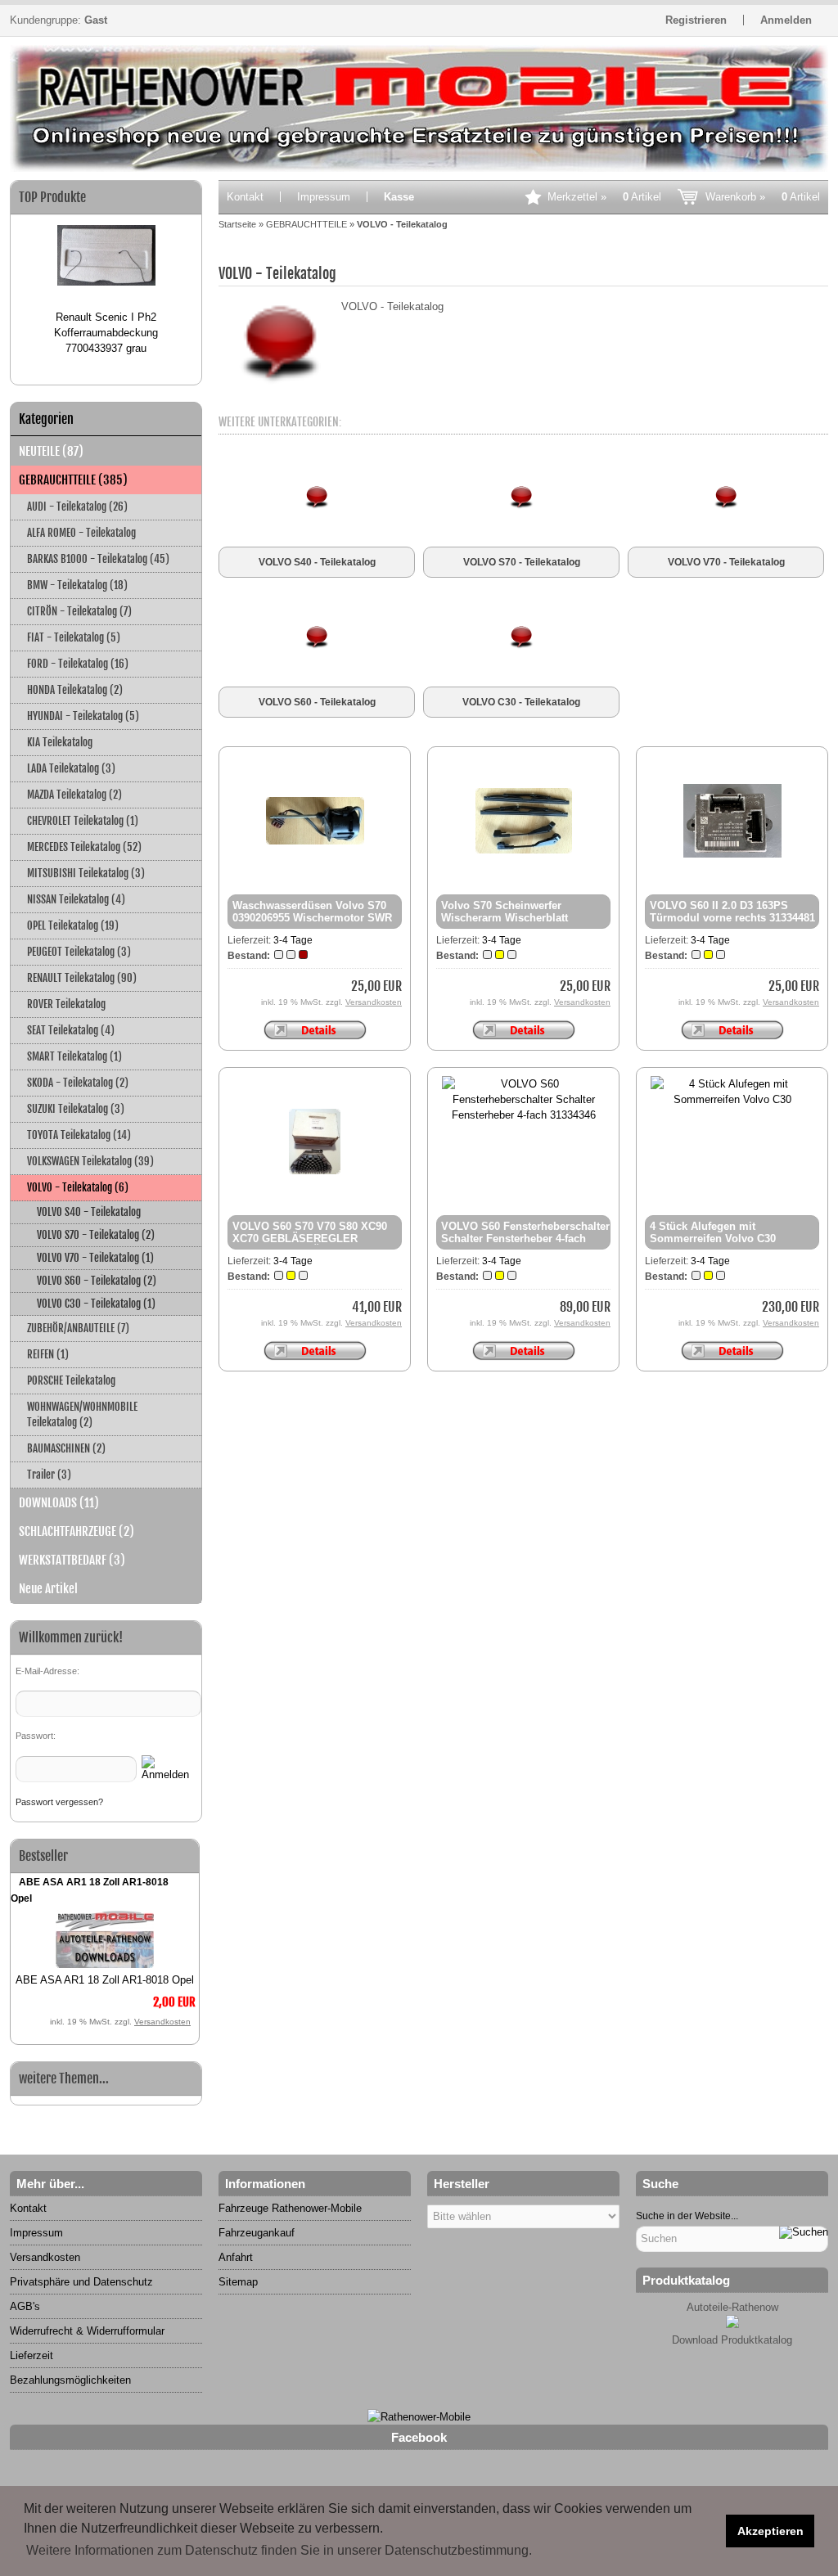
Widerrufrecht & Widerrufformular (87, 2331)
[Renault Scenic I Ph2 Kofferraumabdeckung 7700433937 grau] (106, 262)
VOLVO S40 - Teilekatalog (89, 1212)
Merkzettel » (604, 197)
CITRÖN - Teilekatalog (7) (79, 611)
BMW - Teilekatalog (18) (77, 585)
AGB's (25, 2306)
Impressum (324, 197)
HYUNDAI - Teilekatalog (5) (83, 716)
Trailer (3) (49, 1475)
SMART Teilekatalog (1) (74, 1056)
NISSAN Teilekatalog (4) (76, 899)
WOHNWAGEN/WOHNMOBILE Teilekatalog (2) (82, 1414)
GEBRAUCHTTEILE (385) (73, 480)
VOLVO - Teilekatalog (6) (78, 1187)
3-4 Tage (293, 940)
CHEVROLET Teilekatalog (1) (83, 821)
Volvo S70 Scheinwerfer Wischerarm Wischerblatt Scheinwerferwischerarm (505, 918)
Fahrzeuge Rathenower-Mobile (290, 2208)
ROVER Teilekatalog (66, 1004)
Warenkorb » (763, 197)
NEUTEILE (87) (51, 451)
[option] (106, 283)
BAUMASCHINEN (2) (66, 1448)
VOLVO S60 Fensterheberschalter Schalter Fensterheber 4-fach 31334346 (525, 1238)
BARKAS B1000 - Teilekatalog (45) (98, 559)
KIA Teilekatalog (60, 742)
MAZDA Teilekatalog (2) (74, 795)
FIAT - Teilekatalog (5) (74, 637)
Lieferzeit (32, 2355)
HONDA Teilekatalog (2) (75, 690)
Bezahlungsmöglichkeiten (70, 2380)
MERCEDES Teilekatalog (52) (84, 847)
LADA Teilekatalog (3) (71, 768)
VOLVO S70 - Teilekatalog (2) (96, 1235)
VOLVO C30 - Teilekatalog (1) (96, 1304)
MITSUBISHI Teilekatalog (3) (86, 873)
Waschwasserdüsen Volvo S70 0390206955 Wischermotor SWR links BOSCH (312, 918)
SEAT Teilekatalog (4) (71, 1030)
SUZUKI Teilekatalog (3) (76, 1109)
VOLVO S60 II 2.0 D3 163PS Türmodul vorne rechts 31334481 (732, 912)
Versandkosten (162, 2022)
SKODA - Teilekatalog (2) (78, 1083)
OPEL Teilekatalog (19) (73, 925)
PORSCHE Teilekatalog (71, 1380)
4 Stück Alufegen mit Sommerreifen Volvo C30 (713, 1232)
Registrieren (696, 20)
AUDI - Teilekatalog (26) (77, 507)
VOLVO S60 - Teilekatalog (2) (97, 1281)
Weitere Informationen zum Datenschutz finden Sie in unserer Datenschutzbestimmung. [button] (279, 2550)
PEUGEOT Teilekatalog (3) (79, 952)
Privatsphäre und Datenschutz (81, 2282)
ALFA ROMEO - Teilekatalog (81, 533)
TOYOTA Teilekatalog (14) (79, 1135)
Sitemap (238, 2282)
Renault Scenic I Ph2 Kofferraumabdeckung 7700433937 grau (106, 333)
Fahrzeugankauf (257, 2233)
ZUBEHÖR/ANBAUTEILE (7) (78, 1328)
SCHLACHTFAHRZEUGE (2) (77, 1531)
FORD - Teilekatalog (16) (78, 664)
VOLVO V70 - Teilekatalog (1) (95, 1258)
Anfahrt (236, 2257)
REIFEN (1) (48, 1354)
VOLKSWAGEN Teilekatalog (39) (90, 1161)
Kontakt (245, 197)
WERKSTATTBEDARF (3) (72, 1560)
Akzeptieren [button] (770, 2531)
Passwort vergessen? (59, 1802)
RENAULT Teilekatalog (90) (82, 978)
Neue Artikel (48, 1589)
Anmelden (786, 20)
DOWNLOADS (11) (59, 1503)
